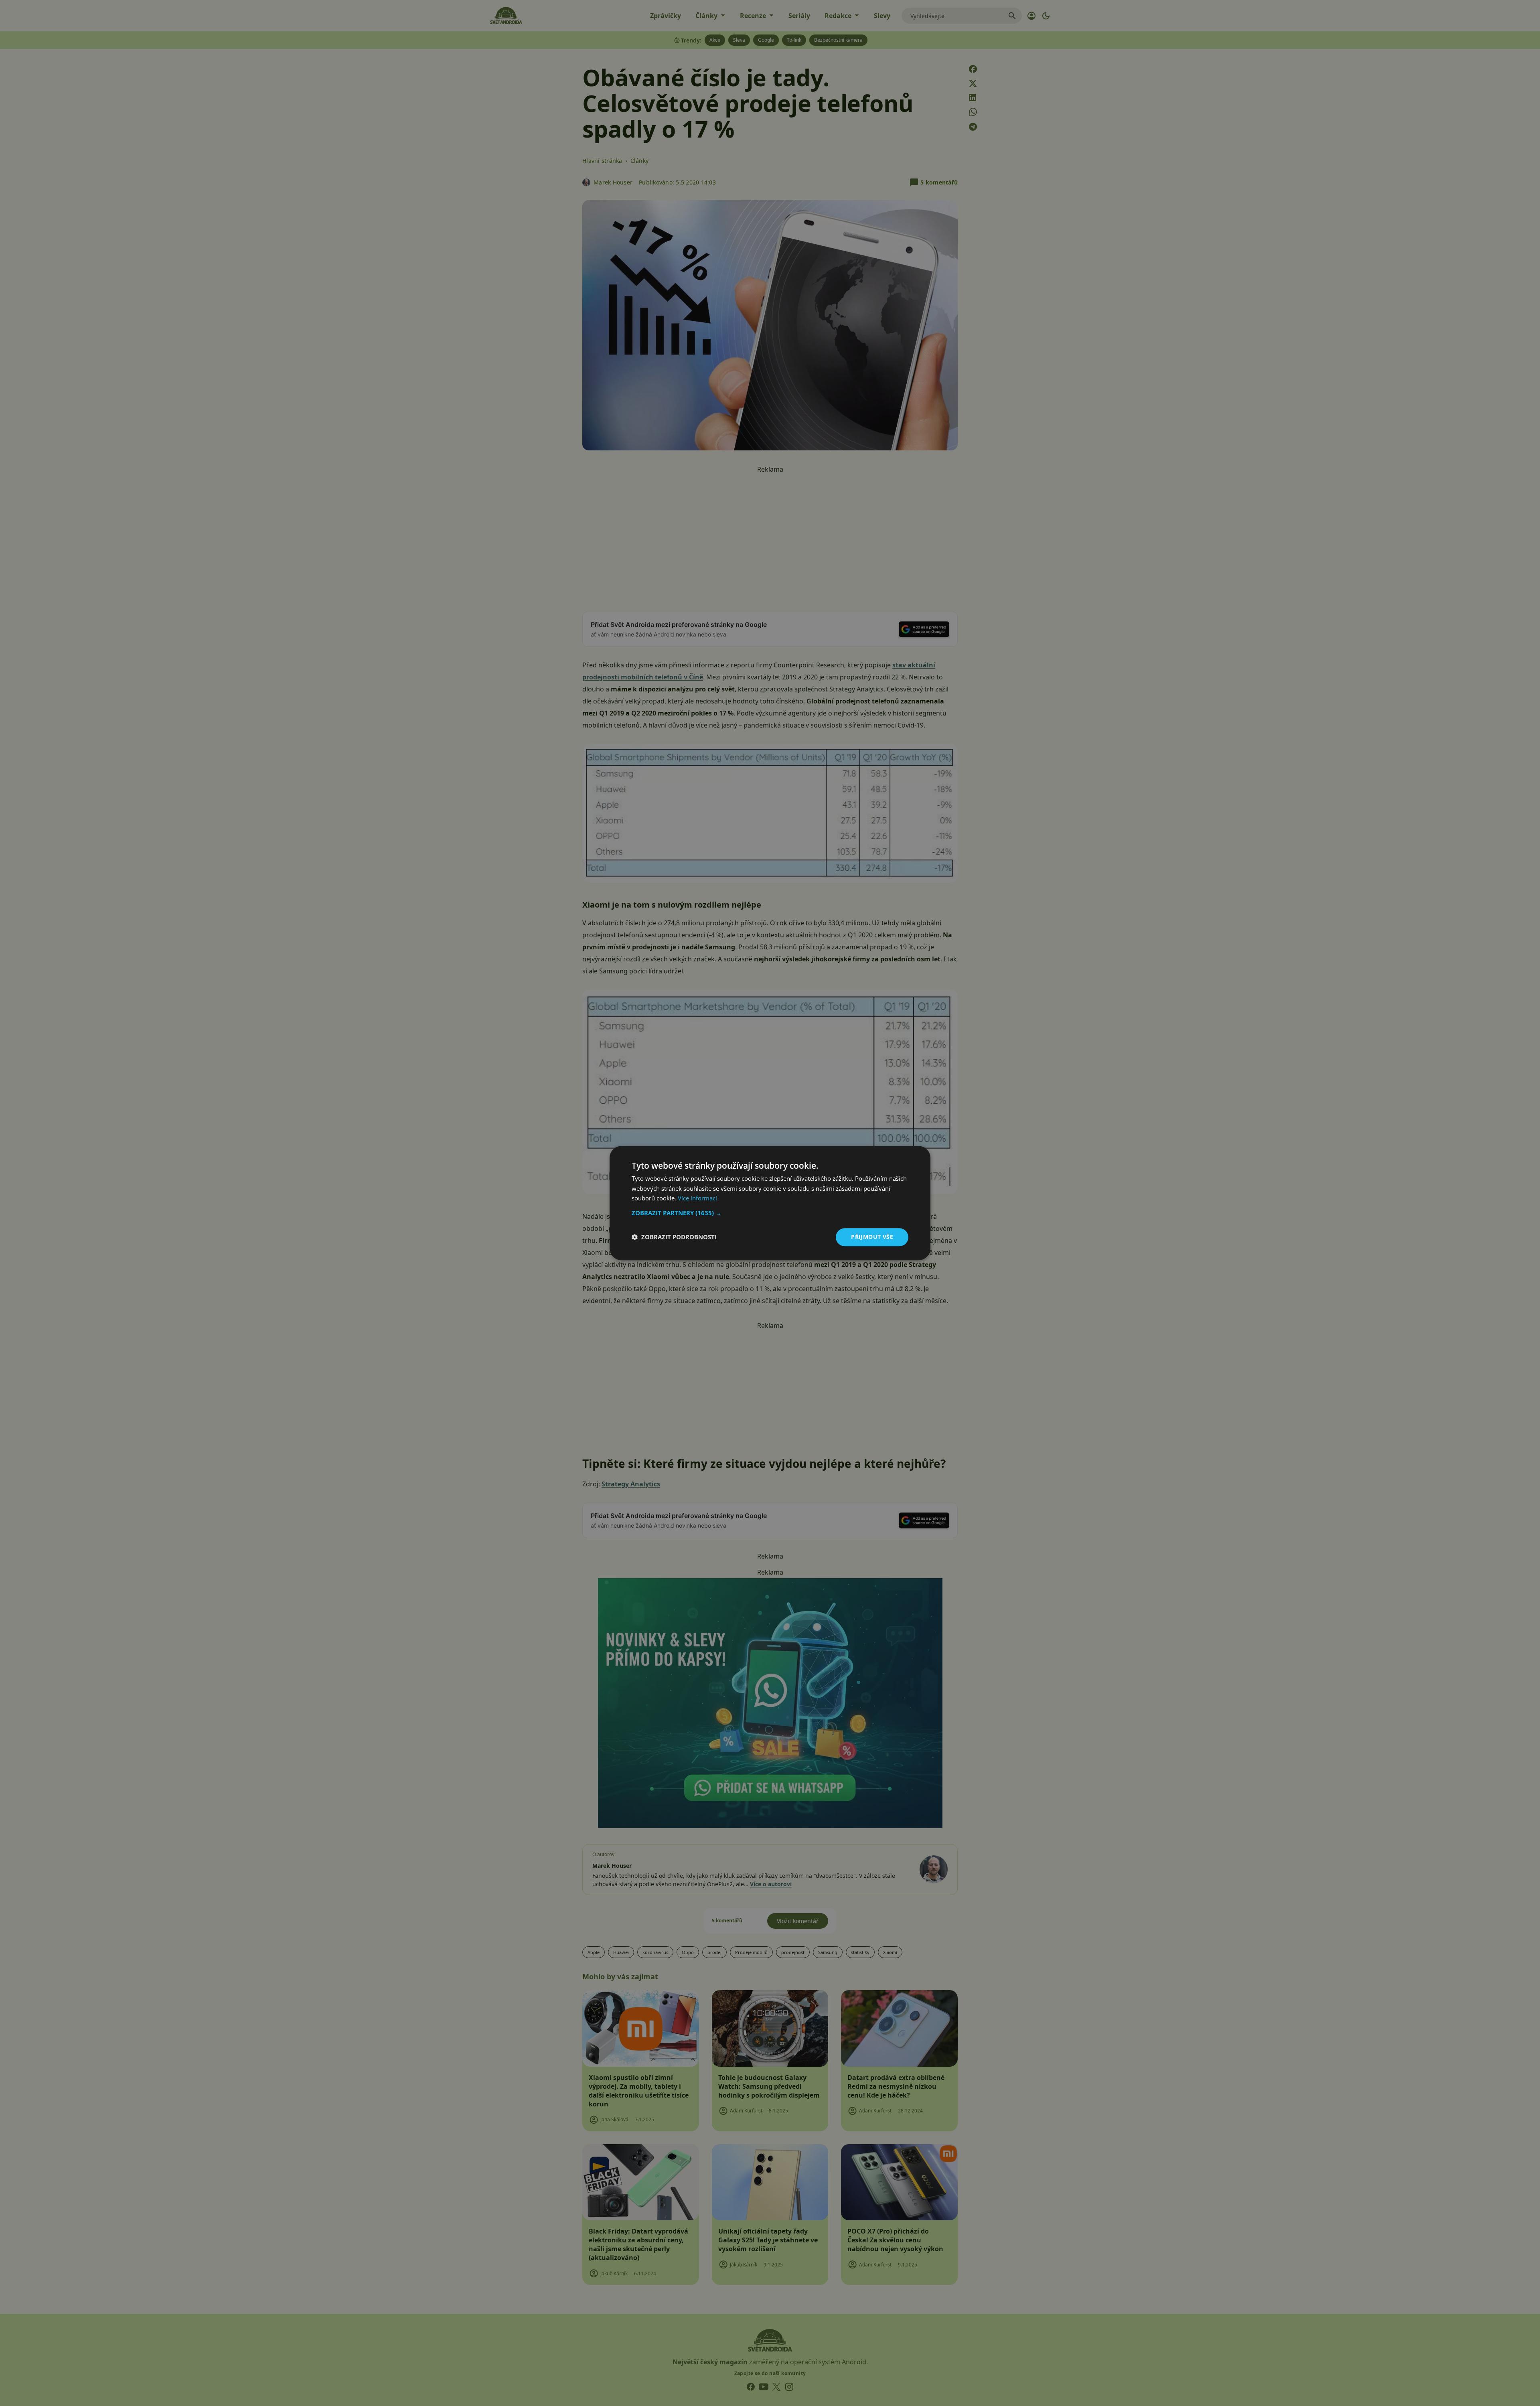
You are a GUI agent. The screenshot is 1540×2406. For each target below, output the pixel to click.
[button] (770, 1213)
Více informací (697, 1198)
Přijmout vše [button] (872, 1237)
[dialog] (770, 1203)
